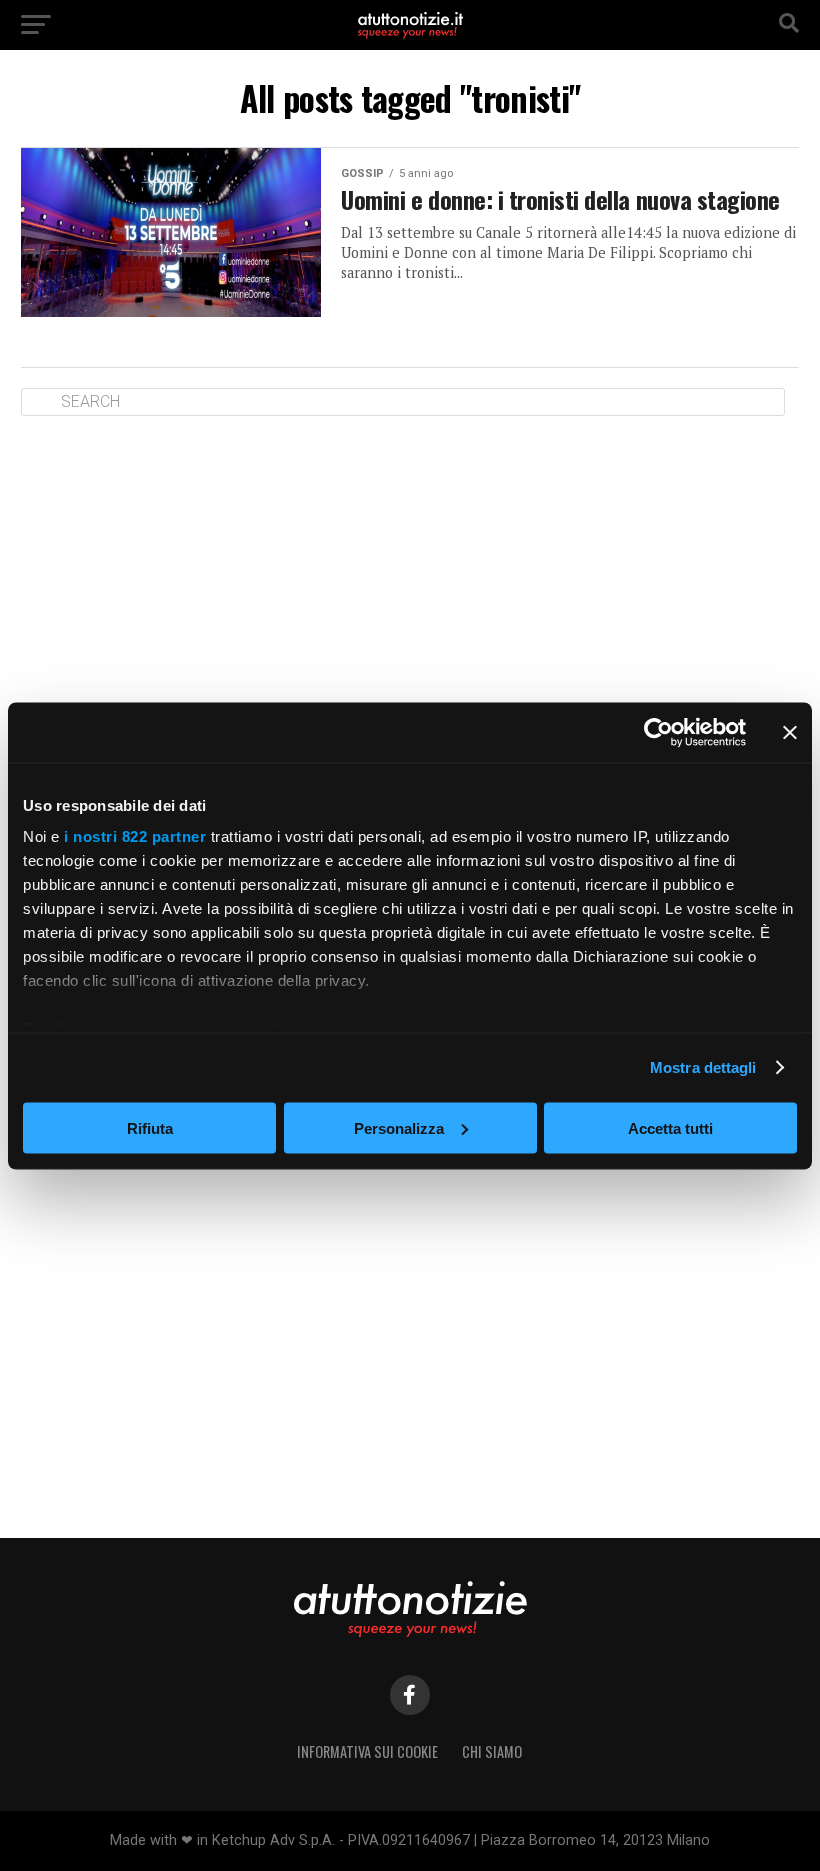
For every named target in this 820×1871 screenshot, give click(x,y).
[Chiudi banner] (790, 732)
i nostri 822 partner (135, 836)
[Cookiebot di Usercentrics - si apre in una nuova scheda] (658, 732)
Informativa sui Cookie (367, 1751)
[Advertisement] (409, 586)
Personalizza (399, 1127)
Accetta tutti (670, 1127)
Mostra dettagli (703, 1067)
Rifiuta (150, 1127)
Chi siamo (492, 1751)
